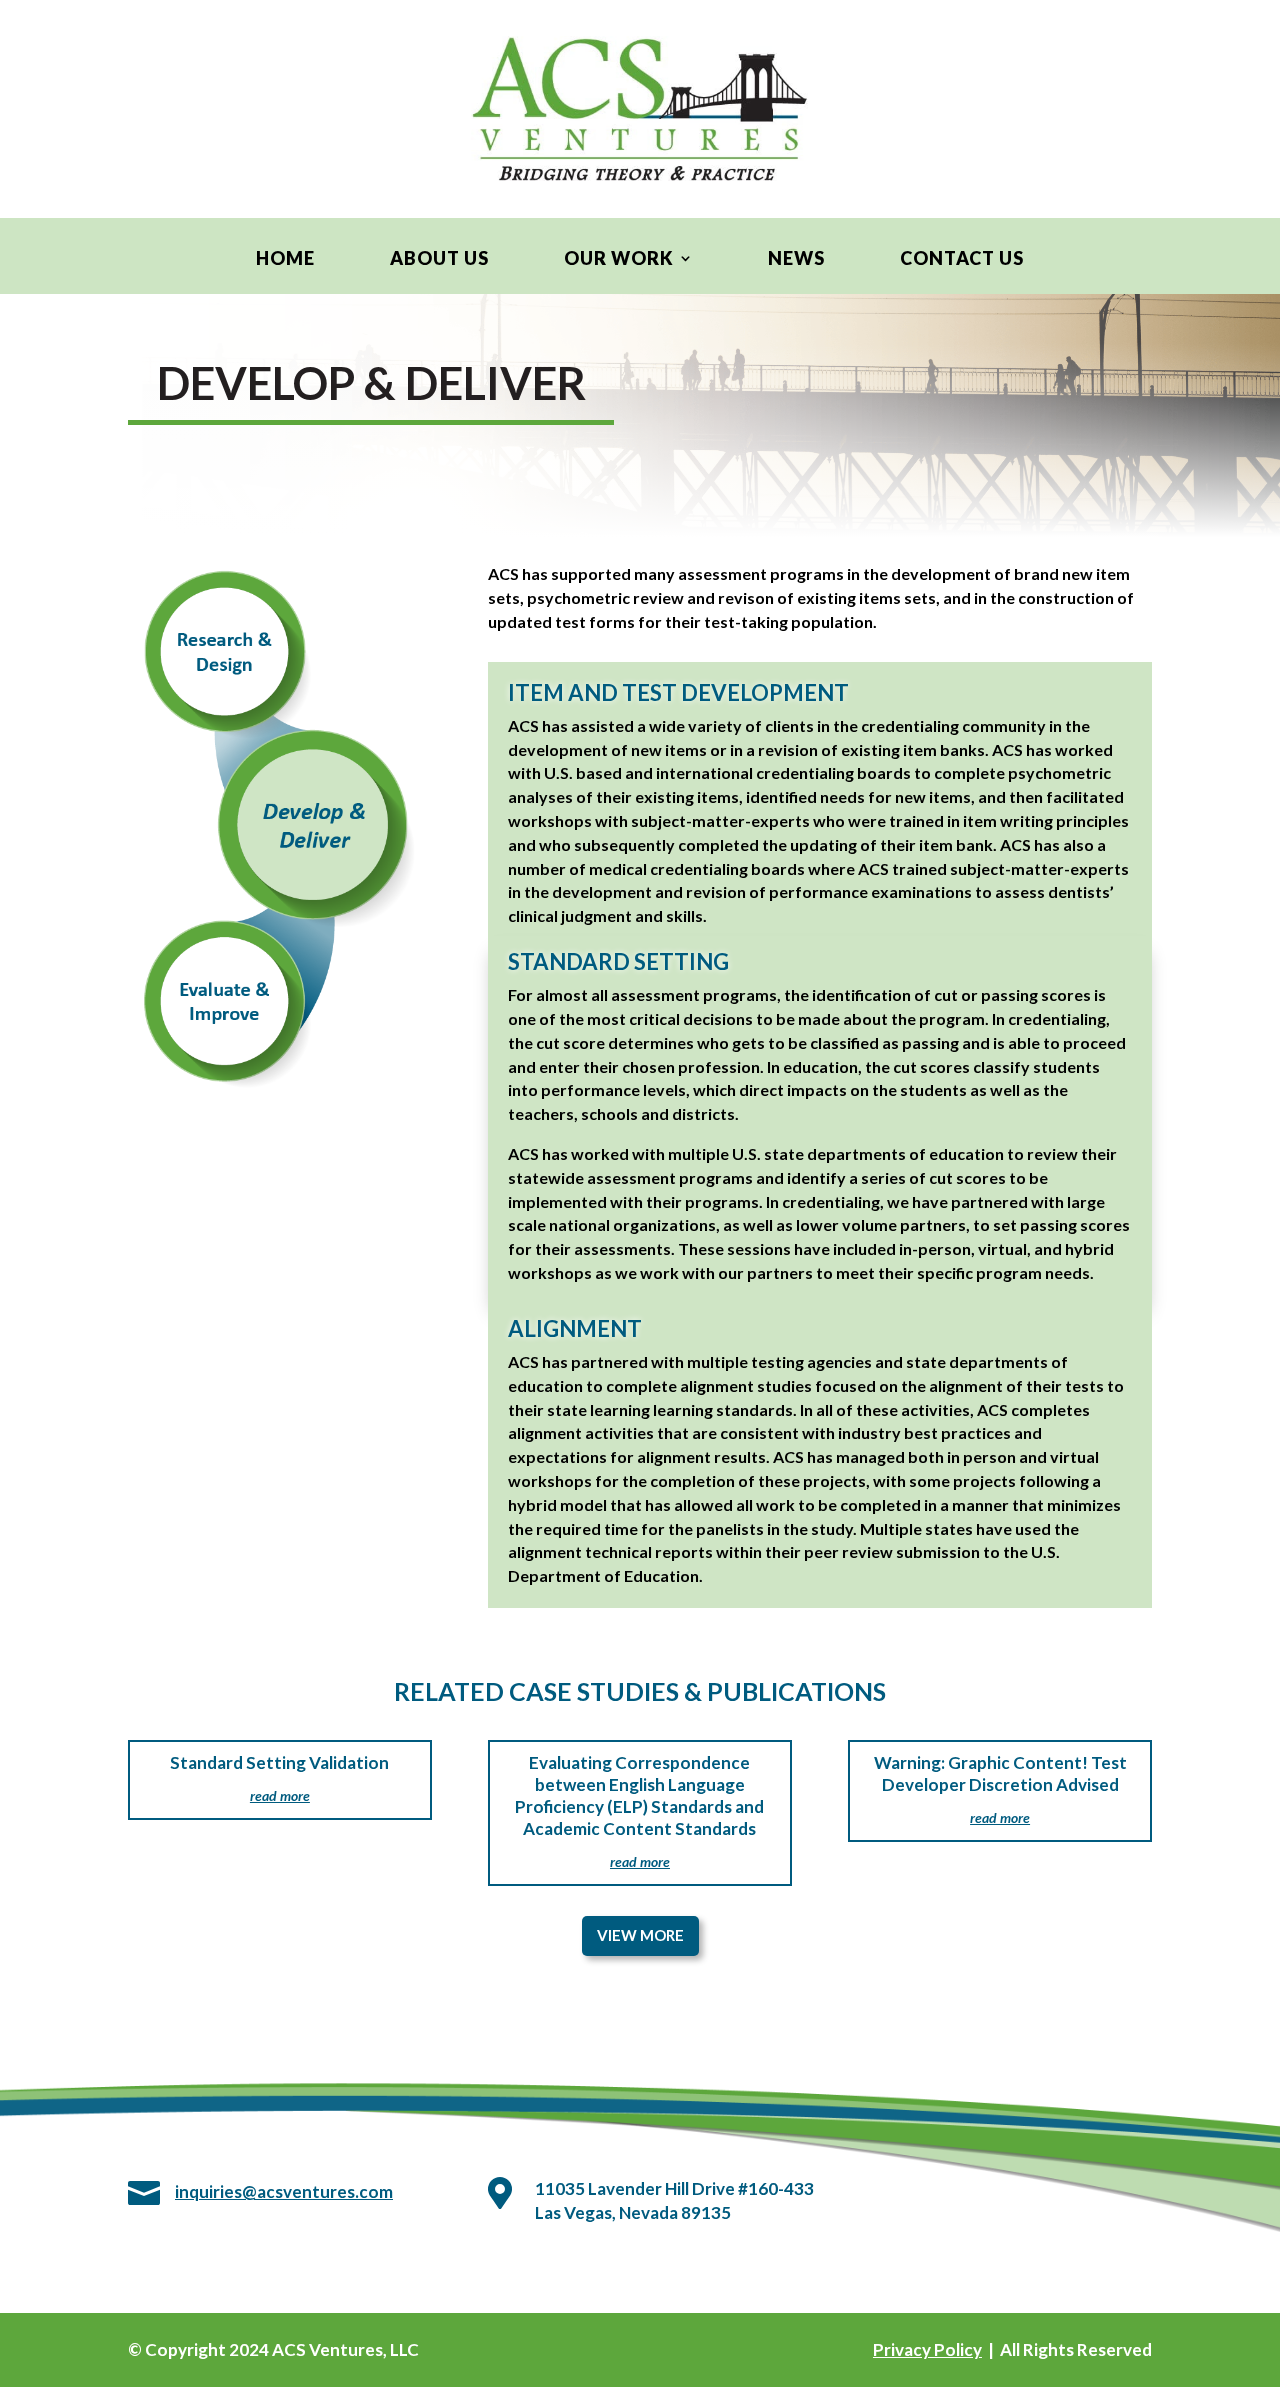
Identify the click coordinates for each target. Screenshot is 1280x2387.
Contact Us (962, 260)
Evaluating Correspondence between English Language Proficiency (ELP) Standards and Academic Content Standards (639, 1795)
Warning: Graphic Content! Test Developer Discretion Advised (1000, 1773)
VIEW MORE (640, 1935)
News (796, 260)
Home (285, 260)
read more (280, 1795)
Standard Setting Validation (279, 1762)
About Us (439, 260)
